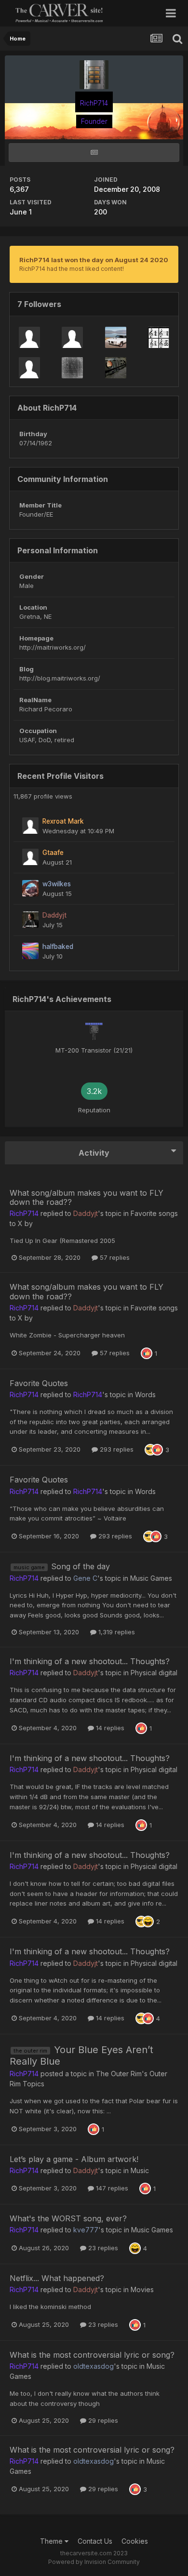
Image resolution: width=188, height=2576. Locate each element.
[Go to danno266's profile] (72, 337)
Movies (142, 2289)
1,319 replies (116, 1632)
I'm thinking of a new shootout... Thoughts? (90, 1661)
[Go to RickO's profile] (29, 337)
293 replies (116, 1449)
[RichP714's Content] (94, 153)
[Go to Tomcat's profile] (29, 368)
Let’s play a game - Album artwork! (74, 2159)
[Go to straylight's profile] (116, 368)
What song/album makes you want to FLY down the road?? (87, 1197)
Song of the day (81, 1566)
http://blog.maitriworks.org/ (60, 678)
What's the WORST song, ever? (68, 2218)
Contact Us (95, 2541)
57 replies (114, 1257)
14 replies (109, 1728)
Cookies (135, 2541)
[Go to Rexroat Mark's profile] (30, 826)
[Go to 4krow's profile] (159, 337)
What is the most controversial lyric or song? (92, 2355)
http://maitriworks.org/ (53, 647)
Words (145, 1395)
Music (140, 2170)
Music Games (151, 1578)
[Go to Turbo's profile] (116, 337)
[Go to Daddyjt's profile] (30, 920)
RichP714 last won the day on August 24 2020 (94, 260)
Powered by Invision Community (94, 2562)
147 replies (111, 2188)
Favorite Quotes (39, 1383)
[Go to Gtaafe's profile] (30, 857)
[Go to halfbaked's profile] (30, 951)
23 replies (102, 2248)
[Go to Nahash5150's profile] (72, 368)
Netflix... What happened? (57, 2278)
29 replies (102, 2420)
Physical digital (154, 1673)
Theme (52, 2541)
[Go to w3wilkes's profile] (30, 888)
